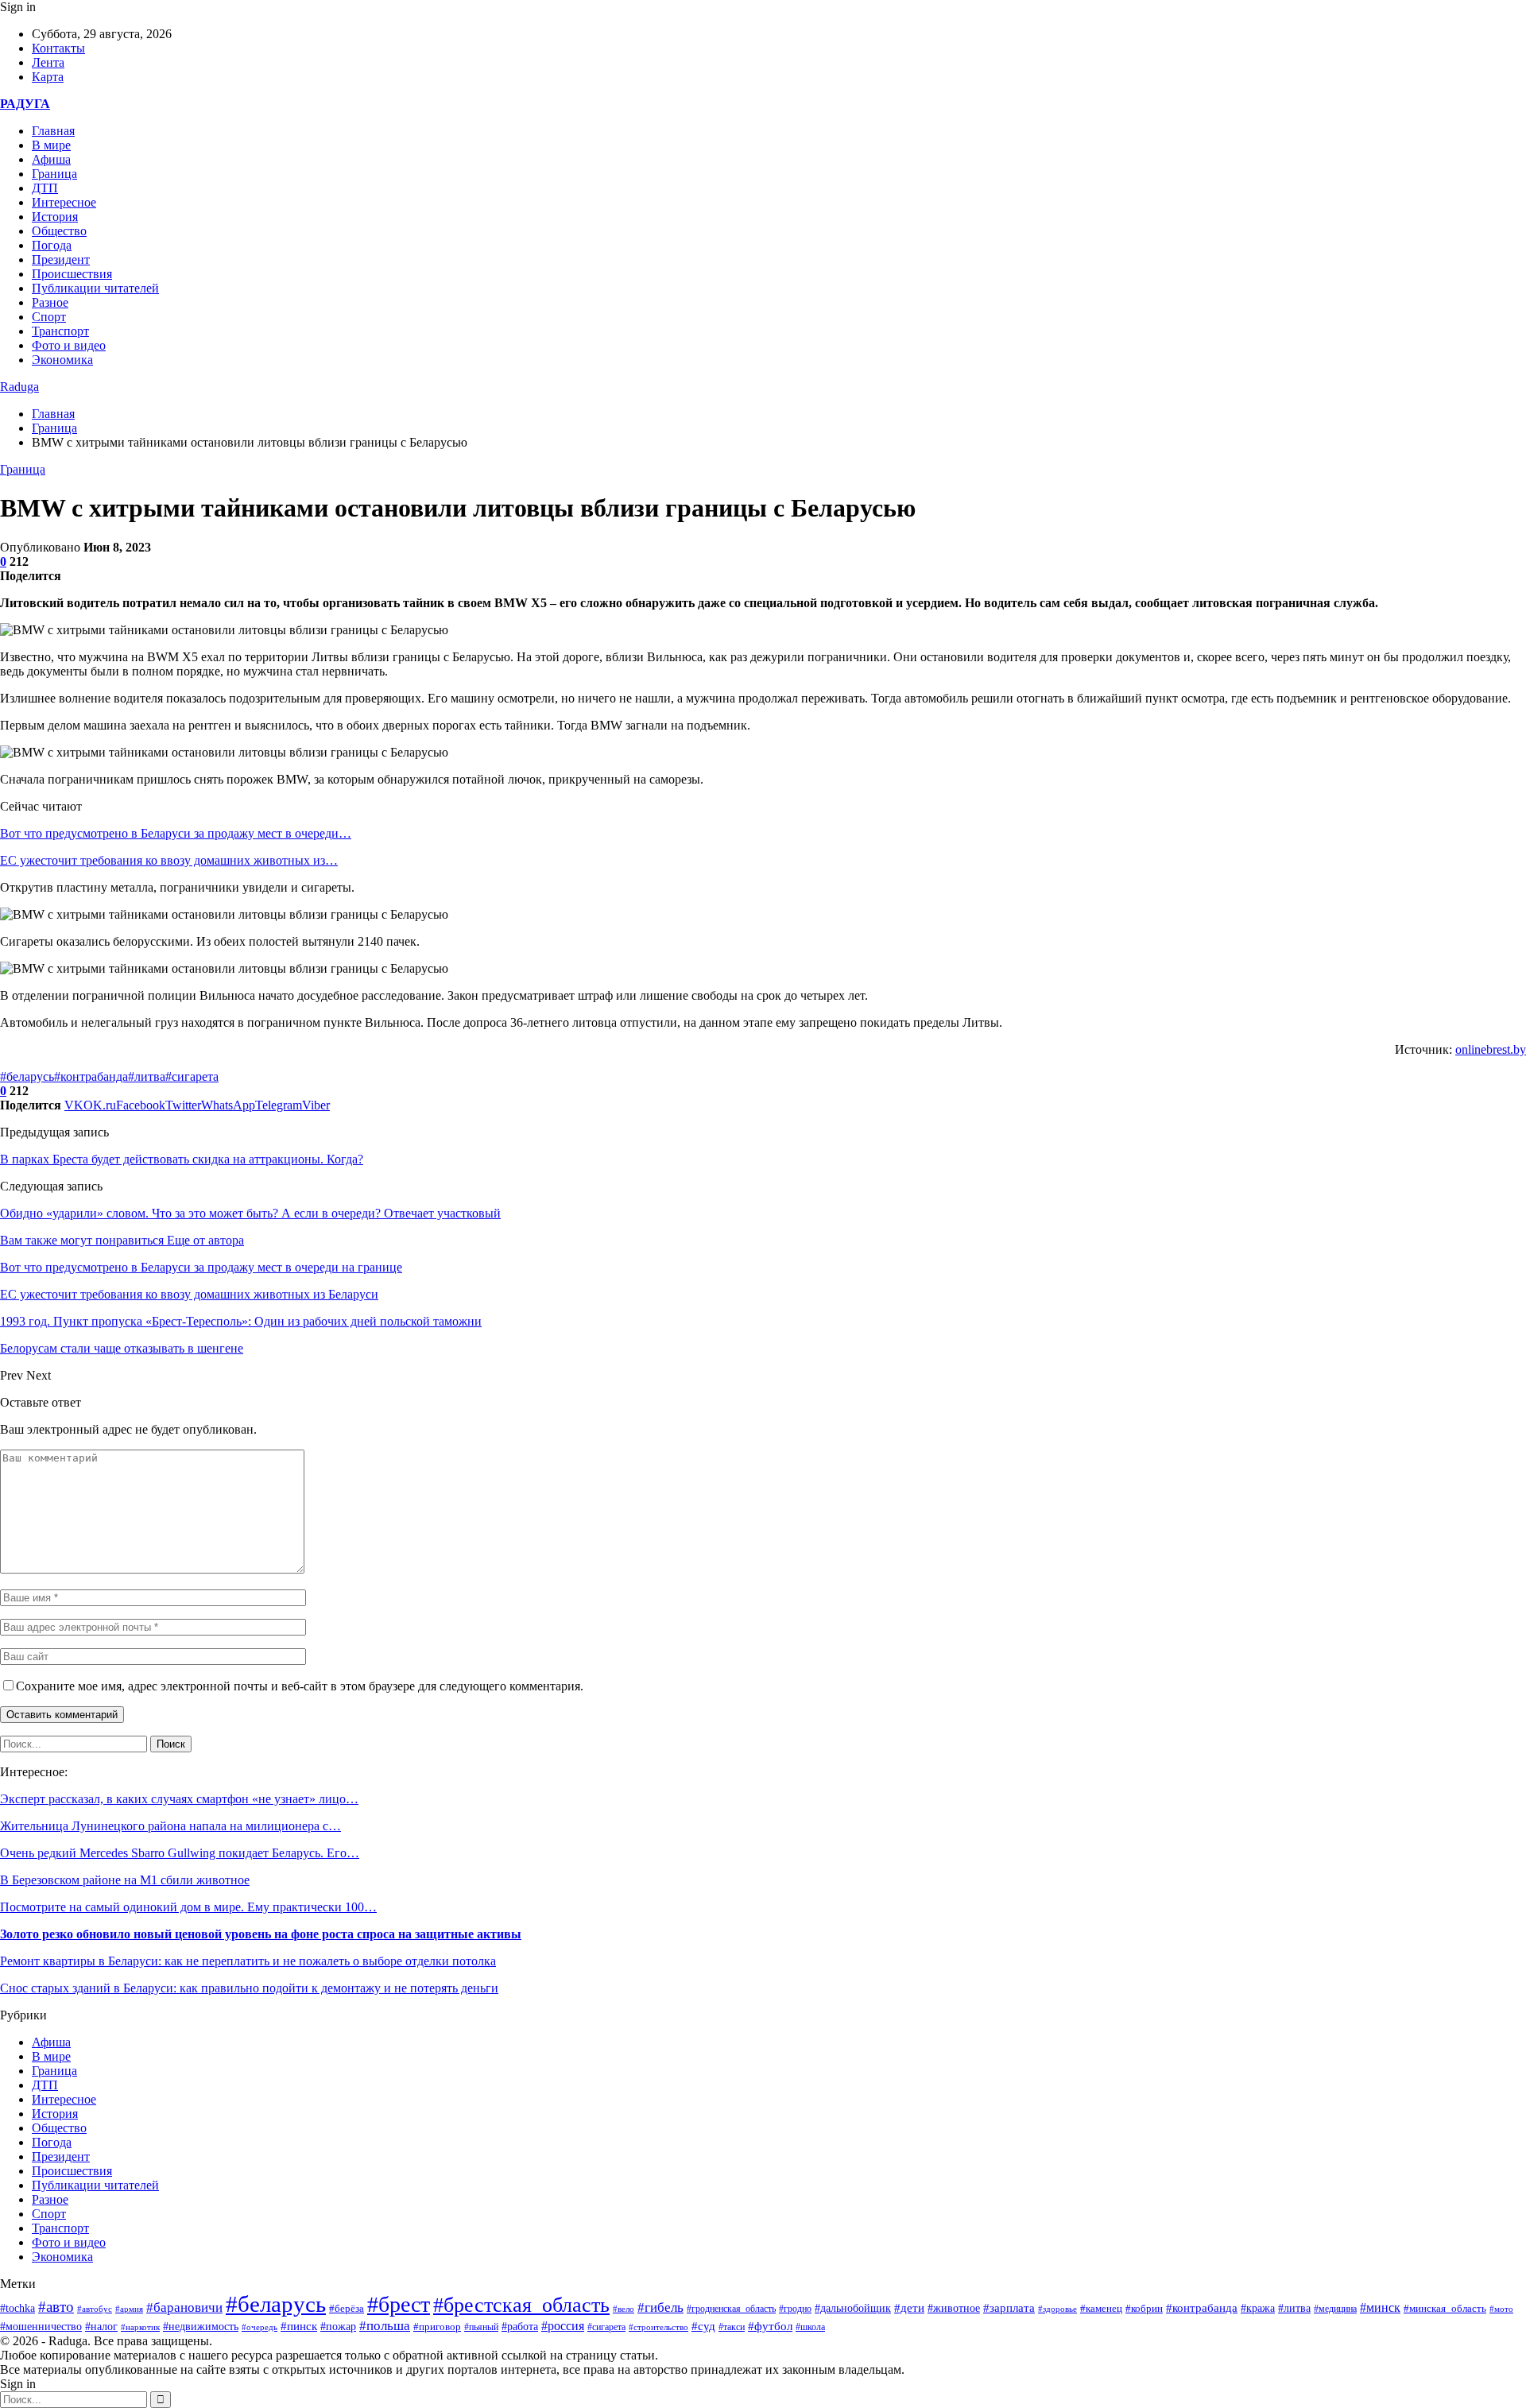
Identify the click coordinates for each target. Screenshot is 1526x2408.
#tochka (17, 2308)
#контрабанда (91, 1076)
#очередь (259, 2327)
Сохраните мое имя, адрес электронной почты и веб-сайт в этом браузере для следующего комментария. (300, 1686)
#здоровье (1057, 2309)
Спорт (49, 317)
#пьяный (481, 2327)
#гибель (660, 2307)
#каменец (1101, 2309)
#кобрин (1144, 2309)
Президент (61, 259)
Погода (52, 245)
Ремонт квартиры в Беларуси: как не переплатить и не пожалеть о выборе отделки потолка (248, 1961)
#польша (385, 2325)
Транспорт (60, 331)
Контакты (58, 48)
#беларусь (27, 1076)
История (55, 217)
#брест (399, 2304)
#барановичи (184, 2307)
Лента (48, 62)
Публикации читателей (95, 288)
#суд (703, 2326)
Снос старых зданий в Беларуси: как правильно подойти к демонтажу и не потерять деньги (249, 1988)
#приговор (437, 2327)
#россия (563, 2326)
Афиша (51, 159)
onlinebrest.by (1491, 1049)
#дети (909, 2307)
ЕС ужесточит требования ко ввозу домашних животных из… (169, 860)
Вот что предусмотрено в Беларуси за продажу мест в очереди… (176, 833)
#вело (624, 2309)
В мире (51, 145)
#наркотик (140, 2327)
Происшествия (72, 274)
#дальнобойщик (853, 2308)
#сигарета (192, 1076)
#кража (1258, 2308)
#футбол (770, 2326)
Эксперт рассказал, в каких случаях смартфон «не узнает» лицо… (179, 1799)
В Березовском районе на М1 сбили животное (125, 1880)
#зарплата (1009, 2308)
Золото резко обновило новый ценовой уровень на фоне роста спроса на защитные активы (261, 1934)
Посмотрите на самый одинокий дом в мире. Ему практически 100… (188, 1907)
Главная (53, 131)
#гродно (795, 2309)
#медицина (1335, 2309)
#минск (1380, 2307)
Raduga (19, 387)
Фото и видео (69, 345)
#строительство (658, 2327)
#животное (954, 2308)
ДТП (45, 188)
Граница (54, 174)
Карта (48, 77)
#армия (129, 2309)
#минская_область (1445, 2308)
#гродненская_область (731, 2309)
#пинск (299, 2326)
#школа (810, 2327)
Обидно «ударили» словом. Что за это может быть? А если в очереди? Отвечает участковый (250, 1213)
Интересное (64, 202)
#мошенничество (41, 2326)
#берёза (347, 2308)
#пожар (338, 2327)
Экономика (62, 360)
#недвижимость (201, 2327)
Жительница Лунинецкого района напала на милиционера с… (170, 1826)
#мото (1501, 2309)
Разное (50, 302)
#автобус (95, 2309)
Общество (59, 231)
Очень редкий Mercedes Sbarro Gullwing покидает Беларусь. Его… (180, 1853)
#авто (56, 2307)
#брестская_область (521, 2305)
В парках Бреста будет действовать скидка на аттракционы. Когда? (182, 1159)
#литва (147, 1076)
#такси (732, 2327)
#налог (101, 2327)
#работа (520, 2327)
